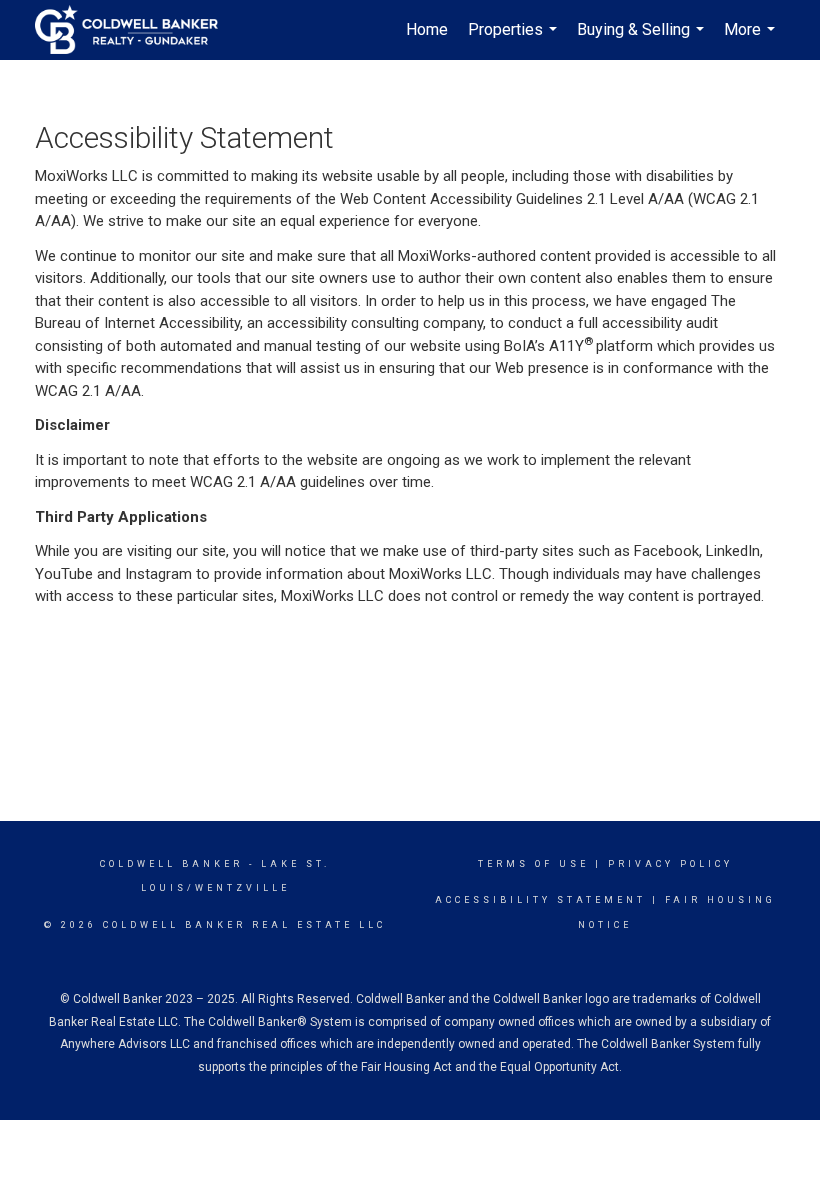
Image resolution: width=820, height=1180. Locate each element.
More (752, 40)
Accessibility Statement (540, 900)
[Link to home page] (136, 30)
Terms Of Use (533, 864)
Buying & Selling (643, 40)
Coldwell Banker (171, 864)
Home (427, 29)
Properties (515, 40)
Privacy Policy (670, 864)
